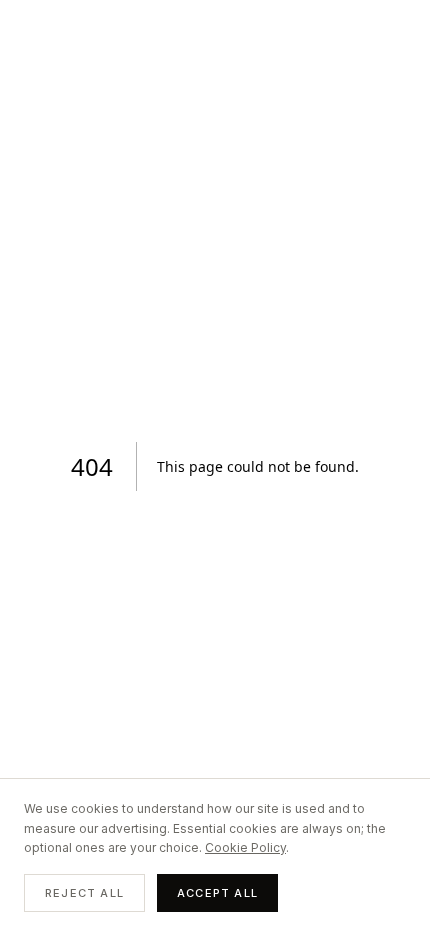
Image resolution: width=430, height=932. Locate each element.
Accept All (217, 893)
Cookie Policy (245, 847)
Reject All (84, 893)
